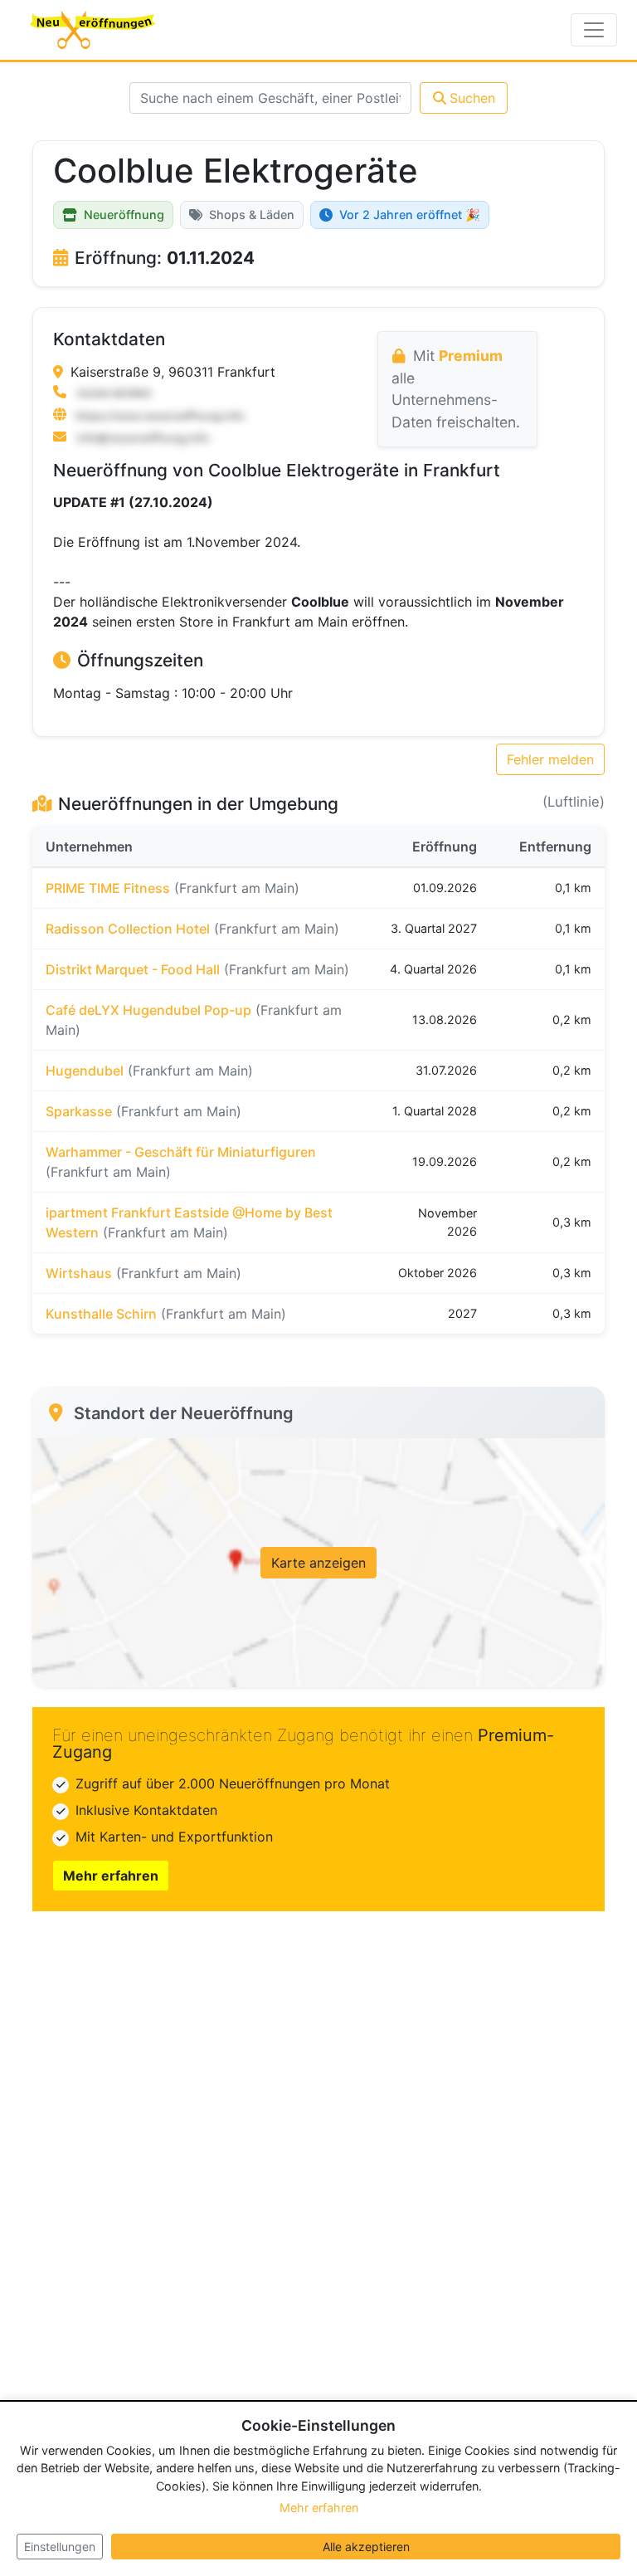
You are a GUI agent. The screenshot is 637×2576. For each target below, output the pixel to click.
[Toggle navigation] (594, 30)
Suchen (472, 98)
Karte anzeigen (318, 1563)
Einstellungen (60, 2547)
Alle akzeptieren (366, 2547)
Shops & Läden (252, 215)
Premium (471, 356)
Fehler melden (550, 759)
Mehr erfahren (111, 1876)
